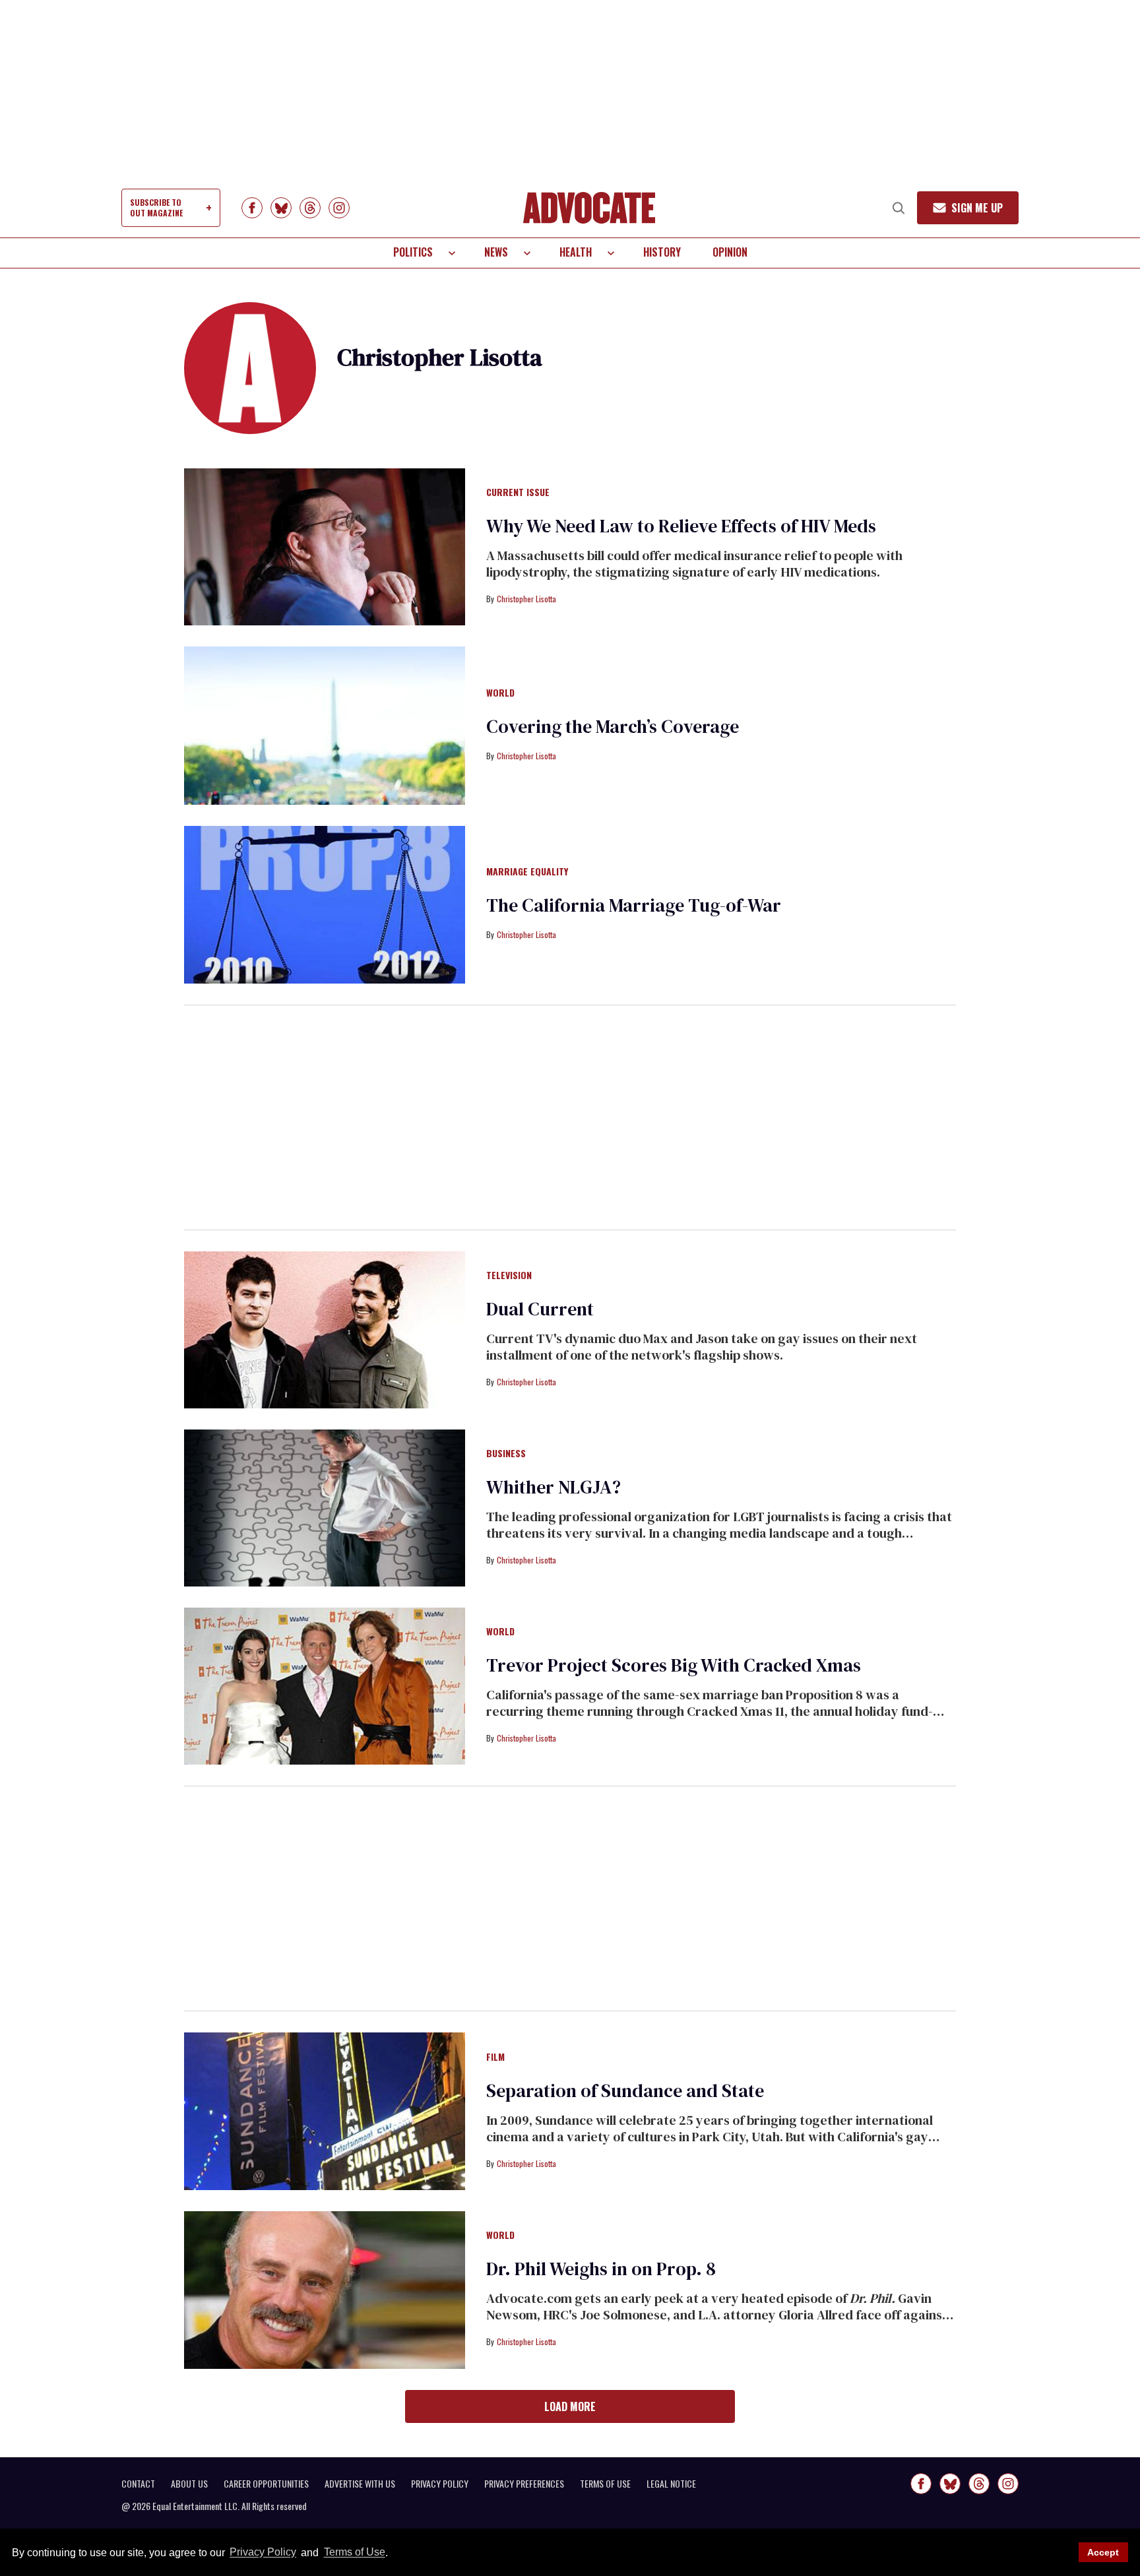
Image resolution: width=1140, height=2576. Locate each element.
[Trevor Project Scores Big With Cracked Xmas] (325, 1685)
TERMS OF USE (605, 2484)
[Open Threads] (310, 208)
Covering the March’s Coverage (613, 726)
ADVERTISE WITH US (360, 2484)
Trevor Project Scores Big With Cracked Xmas (674, 1665)
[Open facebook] (252, 208)
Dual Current (540, 1309)
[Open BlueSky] (281, 208)
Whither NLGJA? (554, 1487)
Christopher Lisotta (526, 599)
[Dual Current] (325, 1329)
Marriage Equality (527, 872)
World (500, 693)
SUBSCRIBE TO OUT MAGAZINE (156, 207)
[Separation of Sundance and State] (325, 2110)
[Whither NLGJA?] (325, 1507)
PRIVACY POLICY (440, 2484)
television (509, 1276)
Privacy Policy (263, 2553)
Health (576, 252)
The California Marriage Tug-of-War (634, 905)
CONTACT (138, 2484)
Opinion (730, 252)
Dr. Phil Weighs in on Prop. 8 (601, 2269)
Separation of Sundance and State (625, 2090)
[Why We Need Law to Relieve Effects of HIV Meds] (325, 546)
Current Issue (518, 493)
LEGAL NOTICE (671, 2484)
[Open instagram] (339, 208)
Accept (1103, 2552)
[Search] (899, 208)
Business (506, 1454)
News (496, 252)
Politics (413, 252)
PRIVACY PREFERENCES (524, 2484)
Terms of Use (354, 2553)
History (662, 252)
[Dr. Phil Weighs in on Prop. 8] (325, 2289)
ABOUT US (189, 2484)
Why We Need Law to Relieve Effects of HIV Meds (681, 526)
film (495, 2058)
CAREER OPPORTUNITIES (266, 2484)
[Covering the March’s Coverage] (325, 725)
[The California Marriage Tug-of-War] (325, 904)
